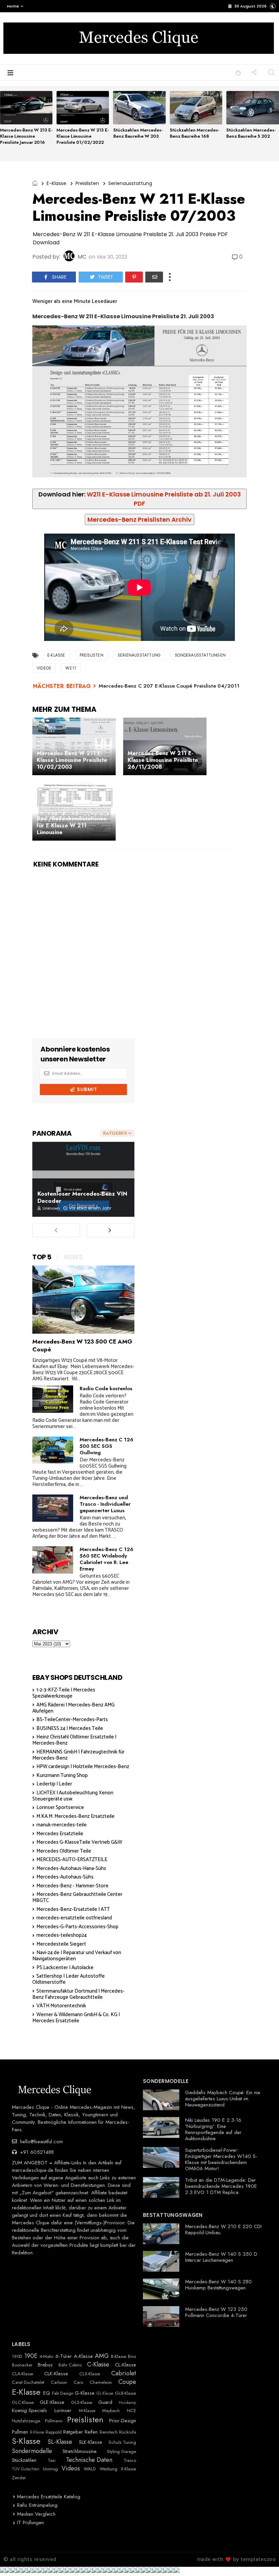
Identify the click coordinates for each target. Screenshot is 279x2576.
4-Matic (47, 2357)
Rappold (54, 2432)
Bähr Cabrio (70, 2365)
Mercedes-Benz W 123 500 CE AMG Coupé (82, 1345)
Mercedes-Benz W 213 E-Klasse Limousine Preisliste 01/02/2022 (83, 136)
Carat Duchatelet (28, 2382)
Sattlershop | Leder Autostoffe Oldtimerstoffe (69, 1979)
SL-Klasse (60, 2442)
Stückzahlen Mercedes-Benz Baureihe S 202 (251, 133)
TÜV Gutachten (26, 2469)
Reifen (91, 2432)
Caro (78, 2382)
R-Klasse (37, 2432)
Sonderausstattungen (200, 655)
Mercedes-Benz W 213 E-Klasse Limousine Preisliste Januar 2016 (26, 136)
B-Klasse (119, 2357)
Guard (105, 2402)
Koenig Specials (29, 2410)
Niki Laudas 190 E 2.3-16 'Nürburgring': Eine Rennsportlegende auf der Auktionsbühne (213, 2129)
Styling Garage (121, 2452)
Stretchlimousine (80, 2451)
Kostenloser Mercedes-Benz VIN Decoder (82, 1197)
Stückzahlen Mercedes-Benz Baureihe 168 (194, 133)
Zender (19, 2478)
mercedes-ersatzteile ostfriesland (74, 1918)
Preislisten (87, 183)
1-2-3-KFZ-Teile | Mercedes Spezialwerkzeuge (64, 1693)
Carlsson (59, 2382)
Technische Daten (89, 2460)
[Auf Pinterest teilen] (134, 277)
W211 (71, 668)
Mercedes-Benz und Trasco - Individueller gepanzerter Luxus (105, 1504)
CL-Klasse (126, 2365)
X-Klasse (128, 2469)
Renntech (109, 2432)
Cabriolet (124, 2374)
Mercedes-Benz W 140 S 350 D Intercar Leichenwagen (221, 2257)
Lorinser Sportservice (60, 1807)
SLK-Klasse (91, 2442)
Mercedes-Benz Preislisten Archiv (139, 519)
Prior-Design (123, 2421)
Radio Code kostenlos (106, 1389)
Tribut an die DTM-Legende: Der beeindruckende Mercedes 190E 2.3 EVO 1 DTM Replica (221, 2186)
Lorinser (63, 2410)
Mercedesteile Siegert (61, 1944)
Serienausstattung (130, 183)
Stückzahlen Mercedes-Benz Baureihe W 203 (138, 133)
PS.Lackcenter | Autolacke (65, 1968)
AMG (102, 2356)
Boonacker (22, 2365)
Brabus (45, 2365)
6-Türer (64, 2356)
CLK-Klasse (56, 2374)
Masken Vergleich (36, 2514)
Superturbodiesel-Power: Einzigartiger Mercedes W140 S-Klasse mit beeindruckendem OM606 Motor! (221, 2159)
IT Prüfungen (30, 2523)
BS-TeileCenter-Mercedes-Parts (72, 1720)
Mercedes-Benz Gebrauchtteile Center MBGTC (77, 1897)
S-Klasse (26, 2441)
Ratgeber (73, 2432)
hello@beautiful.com (41, 2142)
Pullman (20, 2432)
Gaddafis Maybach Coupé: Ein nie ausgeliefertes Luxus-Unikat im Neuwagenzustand (223, 2099)
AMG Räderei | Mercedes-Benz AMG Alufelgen (73, 1708)
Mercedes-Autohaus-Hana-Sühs (71, 1868)
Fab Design (63, 2393)
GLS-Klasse (82, 2403)
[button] (13, 6)
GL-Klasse (105, 2393)
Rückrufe (128, 2432)
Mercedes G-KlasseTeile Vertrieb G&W (79, 1842)
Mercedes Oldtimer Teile (64, 1851)
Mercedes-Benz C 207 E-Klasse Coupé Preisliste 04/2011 (169, 686)
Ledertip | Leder (54, 1784)
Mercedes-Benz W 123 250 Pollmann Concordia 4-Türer (216, 2312)
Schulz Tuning (122, 2442)
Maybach (111, 2411)
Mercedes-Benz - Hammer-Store (72, 1886)
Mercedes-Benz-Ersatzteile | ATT (73, 1909)
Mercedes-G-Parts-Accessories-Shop (77, 1927)
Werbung (109, 2469)
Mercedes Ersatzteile (60, 1834)
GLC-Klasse (23, 2403)
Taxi (52, 2460)
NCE (132, 2411)
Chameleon (101, 2382)
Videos (44, 668)
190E (31, 2356)
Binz (132, 2357)
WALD (90, 2469)
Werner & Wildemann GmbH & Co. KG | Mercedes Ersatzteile (76, 2018)
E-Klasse (56, 183)
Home (13, 6)
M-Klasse (87, 2411)
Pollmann (54, 2421)
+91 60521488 (36, 2152)
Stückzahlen (24, 2460)
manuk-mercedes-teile (62, 1825)
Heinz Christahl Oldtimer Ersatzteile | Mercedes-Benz (74, 1740)
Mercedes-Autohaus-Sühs (65, 1877)
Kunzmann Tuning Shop (62, 1775)
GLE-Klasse (52, 2402)
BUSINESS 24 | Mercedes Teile (70, 1728)
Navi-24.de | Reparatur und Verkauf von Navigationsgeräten (77, 1956)
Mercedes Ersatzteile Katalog (49, 2497)
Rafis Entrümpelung (37, 2505)
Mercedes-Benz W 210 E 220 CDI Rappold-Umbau (223, 2229)
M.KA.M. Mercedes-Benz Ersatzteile (76, 1816)
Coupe (127, 2382)
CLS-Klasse (90, 2374)
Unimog (50, 2469)
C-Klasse (98, 2365)
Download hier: (140, 499)
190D (17, 2357)
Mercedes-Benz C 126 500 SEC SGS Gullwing (106, 1446)
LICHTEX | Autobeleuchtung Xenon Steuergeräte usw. (73, 1796)
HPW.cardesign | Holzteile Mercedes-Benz (83, 1767)
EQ (47, 2393)
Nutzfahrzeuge (26, 2421)
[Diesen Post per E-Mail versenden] (154, 277)
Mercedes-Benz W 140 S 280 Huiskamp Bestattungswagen (218, 2285)
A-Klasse (83, 2356)
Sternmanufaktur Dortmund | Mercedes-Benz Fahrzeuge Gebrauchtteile (78, 1994)
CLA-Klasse (22, 2374)
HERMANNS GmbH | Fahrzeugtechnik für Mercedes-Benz (78, 1755)
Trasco (130, 2460)
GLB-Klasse (126, 2393)
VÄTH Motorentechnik (61, 2006)
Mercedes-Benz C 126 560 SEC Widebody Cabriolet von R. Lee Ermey (106, 1559)
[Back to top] (262, 2560)
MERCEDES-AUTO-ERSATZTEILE (72, 1860)
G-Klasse (85, 2393)
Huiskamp (127, 2403)
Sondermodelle (32, 2451)
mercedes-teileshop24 (62, 1935)
